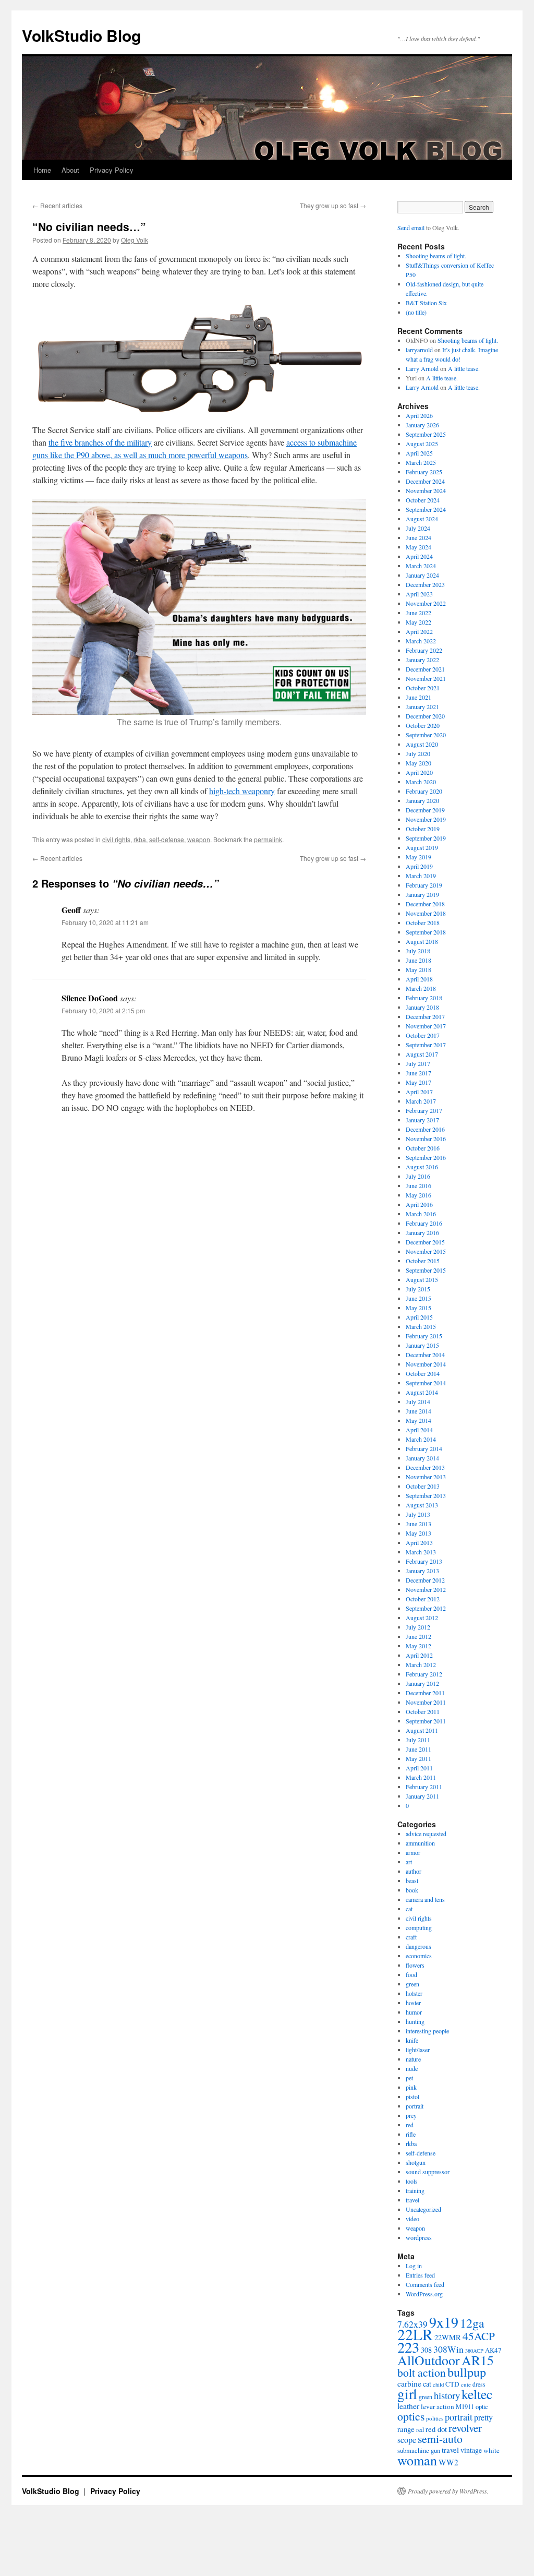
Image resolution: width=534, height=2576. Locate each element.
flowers (415, 1965)
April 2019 (419, 866)
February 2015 (424, 1336)
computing (419, 1927)
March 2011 (421, 1777)
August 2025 (422, 444)
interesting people (427, 2031)
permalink (268, 839)
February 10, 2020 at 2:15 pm (103, 1010)
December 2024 (425, 481)
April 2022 (419, 631)
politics (435, 2418)
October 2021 (423, 688)
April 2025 (419, 453)
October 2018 (423, 922)
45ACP (479, 2336)
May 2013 (418, 1533)
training (415, 2190)
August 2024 (422, 519)
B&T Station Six (426, 303)
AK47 (493, 2350)
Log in (414, 2266)
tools (412, 2181)
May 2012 (418, 1646)
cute (466, 2384)
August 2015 (422, 1279)
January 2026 (422, 425)
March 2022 (421, 641)
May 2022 (418, 622)
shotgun (416, 2162)
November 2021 (426, 678)
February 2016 (424, 1223)
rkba (140, 839)
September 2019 (426, 838)
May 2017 (418, 1082)
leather (408, 2406)
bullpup (467, 2372)
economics (419, 1956)
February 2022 (424, 650)
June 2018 (418, 960)
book (412, 1890)
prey (411, 2115)
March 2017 (421, 1101)
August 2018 (422, 941)
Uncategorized (423, 2209)
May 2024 (418, 547)
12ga (472, 2323)
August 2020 (422, 744)
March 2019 (421, 876)
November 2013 (426, 1477)
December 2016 (425, 1129)
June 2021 (418, 697)
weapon (199, 839)
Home (42, 170)
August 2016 (422, 1167)
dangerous (418, 1946)
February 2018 (424, 998)
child (438, 2385)
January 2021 (422, 706)
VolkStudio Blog (81, 35)
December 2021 (425, 669)
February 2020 (424, 791)
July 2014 (418, 1401)
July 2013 (418, 1514)
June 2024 (418, 537)
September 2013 (426, 1495)
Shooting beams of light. (436, 256)
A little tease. (464, 368)
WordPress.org (424, 2294)
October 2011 (423, 1711)
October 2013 (423, 1486)
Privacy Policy (112, 170)
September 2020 (426, 735)
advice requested (426, 1834)
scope (407, 2440)
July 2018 (418, 951)
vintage (471, 2450)
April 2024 (419, 556)
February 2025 (424, 472)
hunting (415, 2021)
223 (408, 2347)
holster (414, 1993)
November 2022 (426, 603)
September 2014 (426, 1383)
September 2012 (426, 1608)
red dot (436, 2429)
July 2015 (418, 1289)
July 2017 (418, 1063)
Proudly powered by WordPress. (448, 2491)
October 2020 (423, 725)
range (406, 2429)
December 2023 (425, 584)
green (412, 1984)
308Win (448, 2349)
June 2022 (418, 613)
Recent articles (57, 205)
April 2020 (419, 772)
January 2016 (422, 1232)
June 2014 (418, 1411)
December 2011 (425, 1693)
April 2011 (419, 1768)
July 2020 (418, 753)
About (70, 170)
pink (411, 2087)
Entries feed (420, 2275)
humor (414, 2012)
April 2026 (419, 415)
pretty (483, 2417)
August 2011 (422, 1730)
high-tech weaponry (242, 791)
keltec (477, 2394)
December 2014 (425, 1355)
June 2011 (418, 1749)
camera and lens (425, 1899)
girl (407, 2394)
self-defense (167, 839)
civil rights (116, 839)
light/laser (418, 2050)
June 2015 (418, 1298)
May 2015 (418, 1308)
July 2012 (418, 1627)
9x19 (444, 2322)
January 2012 (422, 1683)
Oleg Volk (135, 240)
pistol (412, 2096)
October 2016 (423, 1148)
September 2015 (426, 1270)
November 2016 (426, 1139)
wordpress (419, 2237)
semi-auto (440, 2439)
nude (412, 2068)
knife (412, 2040)
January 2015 (422, 1345)
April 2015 (419, 1317)
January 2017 (422, 1120)
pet (409, 2078)
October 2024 (423, 500)
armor (413, 1852)
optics (411, 2416)
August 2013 (422, 1505)
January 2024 (422, 575)
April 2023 (419, 594)
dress (479, 2384)
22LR (415, 2334)
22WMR (448, 2337)
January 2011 (422, 1796)
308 (426, 2350)
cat (409, 1909)
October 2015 (423, 1261)
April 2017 (419, 1092)
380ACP (474, 2351)
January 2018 (422, 1007)
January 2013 (422, 1571)
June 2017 (418, 1073)
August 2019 (422, 847)
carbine (409, 2383)
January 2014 (422, 1458)
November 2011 (426, 1702)
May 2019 (418, 857)
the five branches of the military (100, 442)
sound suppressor (428, 2172)
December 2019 (425, 810)
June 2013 (418, 1524)
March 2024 (421, 566)
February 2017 (424, 1110)
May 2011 (418, 1758)
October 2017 (423, 1035)
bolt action (422, 2372)
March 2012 (421, 1664)
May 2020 (418, 763)
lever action (438, 2406)
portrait (415, 2106)
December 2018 (425, 904)
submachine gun (419, 2451)
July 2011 (418, 1740)
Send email (411, 227)
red (410, 2125)
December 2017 (425, 1016)
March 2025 (421, 462)
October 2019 (423, 829)
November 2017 (426, 1026)
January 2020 (422, 800)
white (491, 2450)
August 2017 (422, 1054)
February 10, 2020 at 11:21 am (105, 922)
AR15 (478, 2360)
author (414, 1871)
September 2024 (426, 509)
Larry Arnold (422, 368)
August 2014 (422, 1392)
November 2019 (426, 819)
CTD (452, 2384)
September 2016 (426, 1157)
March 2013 (421, 1552)
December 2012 (425, 1580)
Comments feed (425, 2284)
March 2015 (421, 1326)
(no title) (416, 312)
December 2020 (425, 716)
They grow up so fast (333, 205)
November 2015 (426, 1251)
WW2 (448, 2462)
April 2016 (419, 1204)
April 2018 (419, 979)
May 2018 (418, 969)
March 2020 (421, 782)
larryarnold (419, 350)
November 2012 (426, 1589)
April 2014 (419, 1430)
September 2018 (426, 932)
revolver (465, 2428)
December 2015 (425, 1242)
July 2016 (418, 1176)
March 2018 (421, 988)
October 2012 (423, 1599)
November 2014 (426, 1364)
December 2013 (425, 1467)
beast (412, 1880)
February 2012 (424, 1674)
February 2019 (424, 885)
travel (412, 2200)
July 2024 (418, 528)
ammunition (420, 1843)
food (411, 1974)
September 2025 (426, 434)
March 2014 (421, 1439)
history (447, 2395)
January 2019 (422, 894)
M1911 (465, 2407)
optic (482, 2407)
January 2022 (422, 660)
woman (417, 2460)
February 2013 (424, 1561)
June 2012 (418, 1636)
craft (411, 1937)
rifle (411, 2134)
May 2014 (418, 1420)
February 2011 (424, 1787)
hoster (413, 2003)
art (409, 1862)
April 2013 (419, 1542)
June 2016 (418, 1185)
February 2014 (424, 1448)
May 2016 (418, 1195)
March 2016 (421, 1214)
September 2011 (426, 1721)
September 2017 (426, 1045)
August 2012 (422, 1618)
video (412, 2219)
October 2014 (423, 1373)
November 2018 (426, 913)
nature (413, 2059)
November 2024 (426, 490)
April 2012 (419, 1655)
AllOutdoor (429, 2360)
